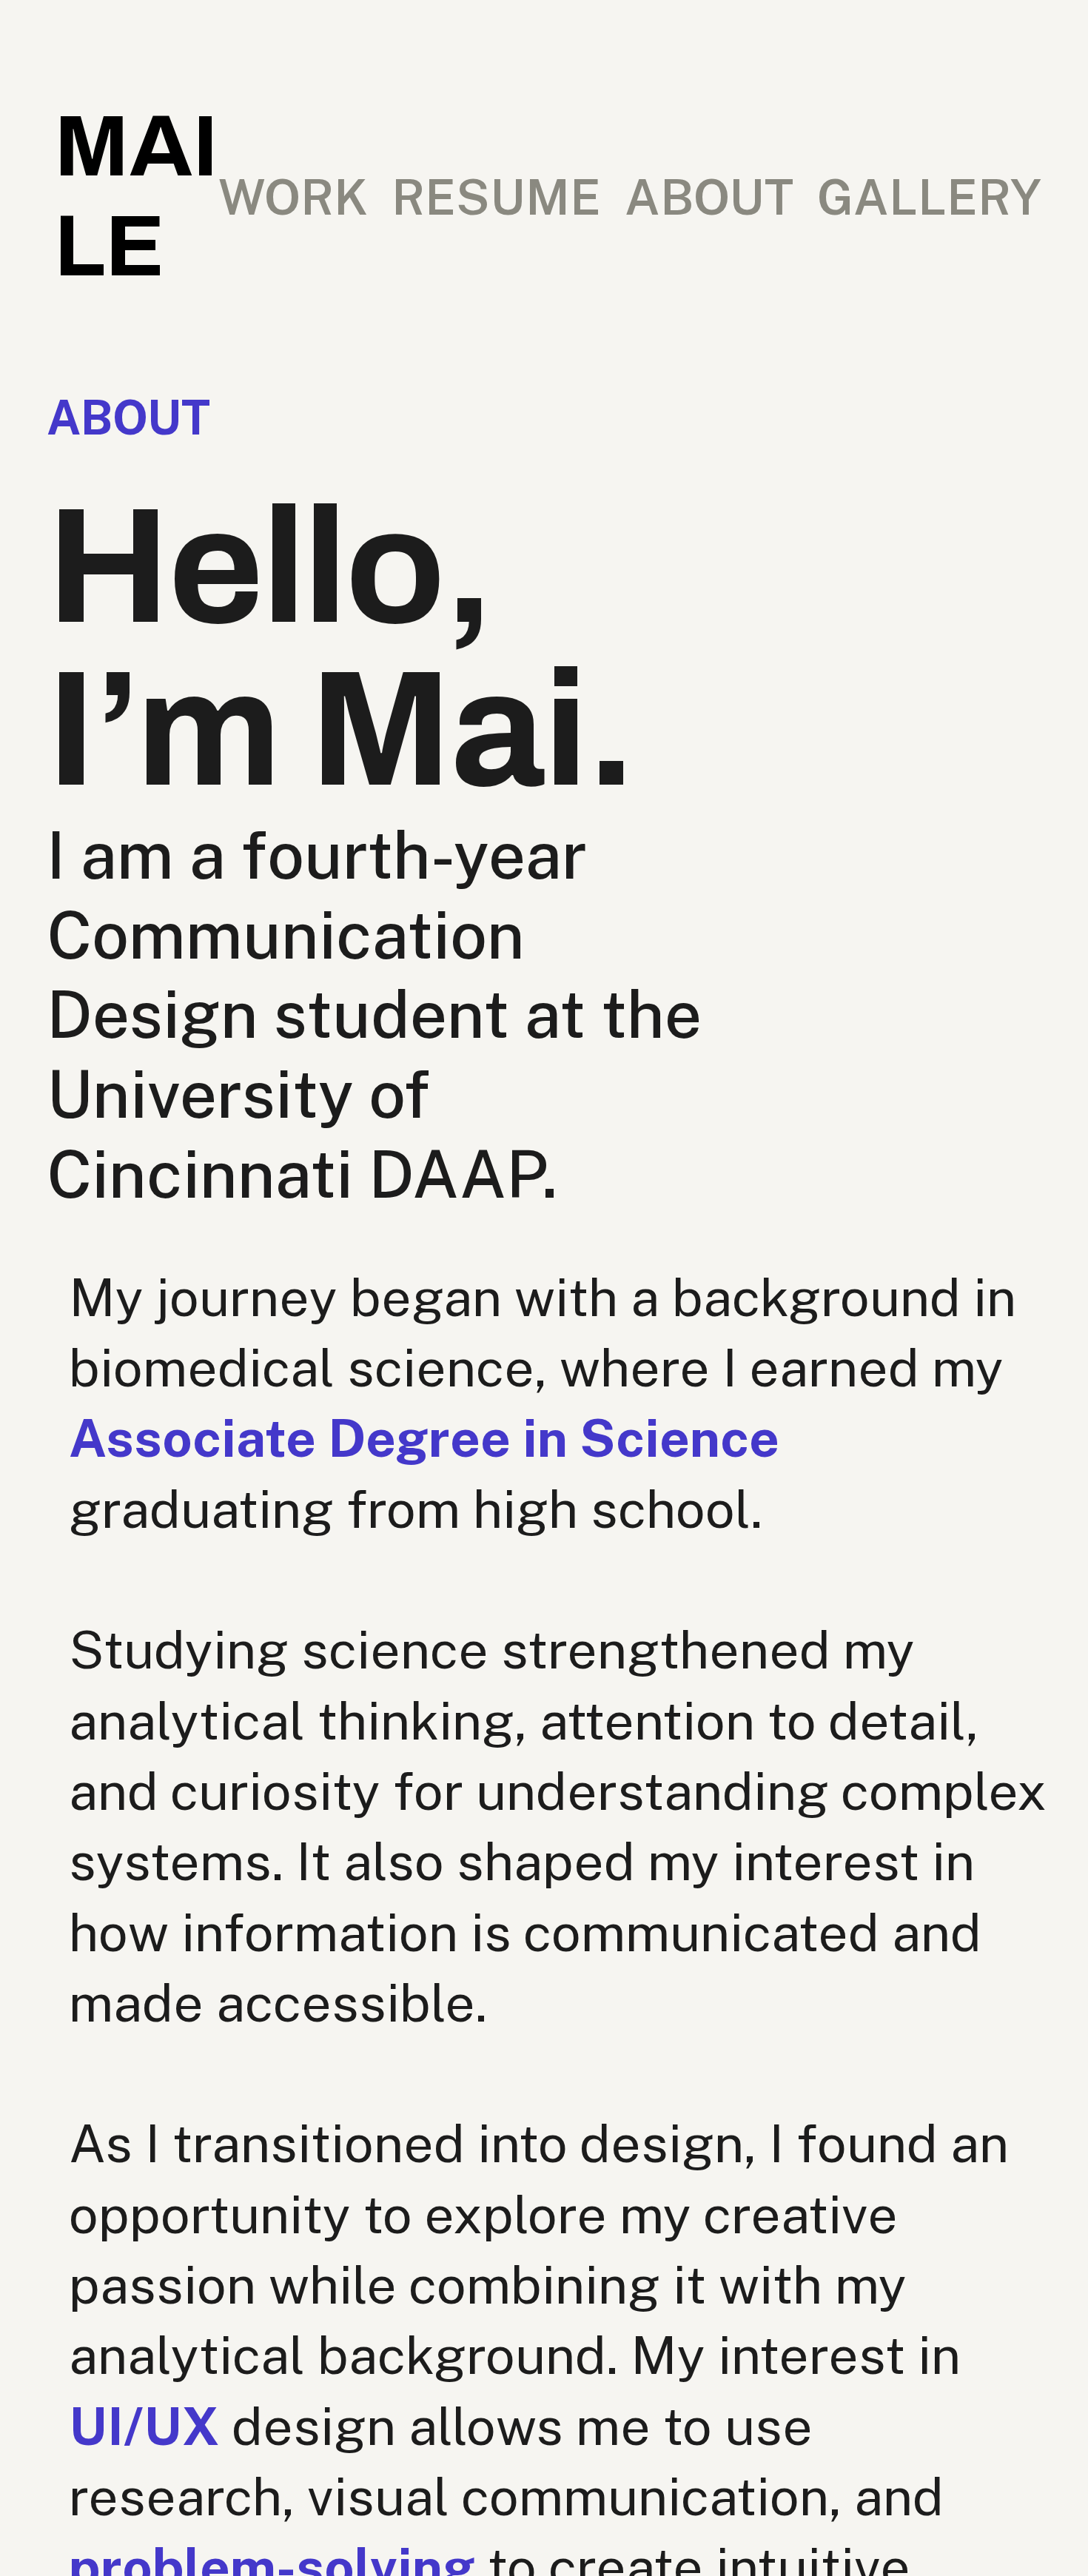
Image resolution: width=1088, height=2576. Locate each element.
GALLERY (929, 197)
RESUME (496, 197)
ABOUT (709, 197)
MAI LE (136, 197)
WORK (293, 197)
